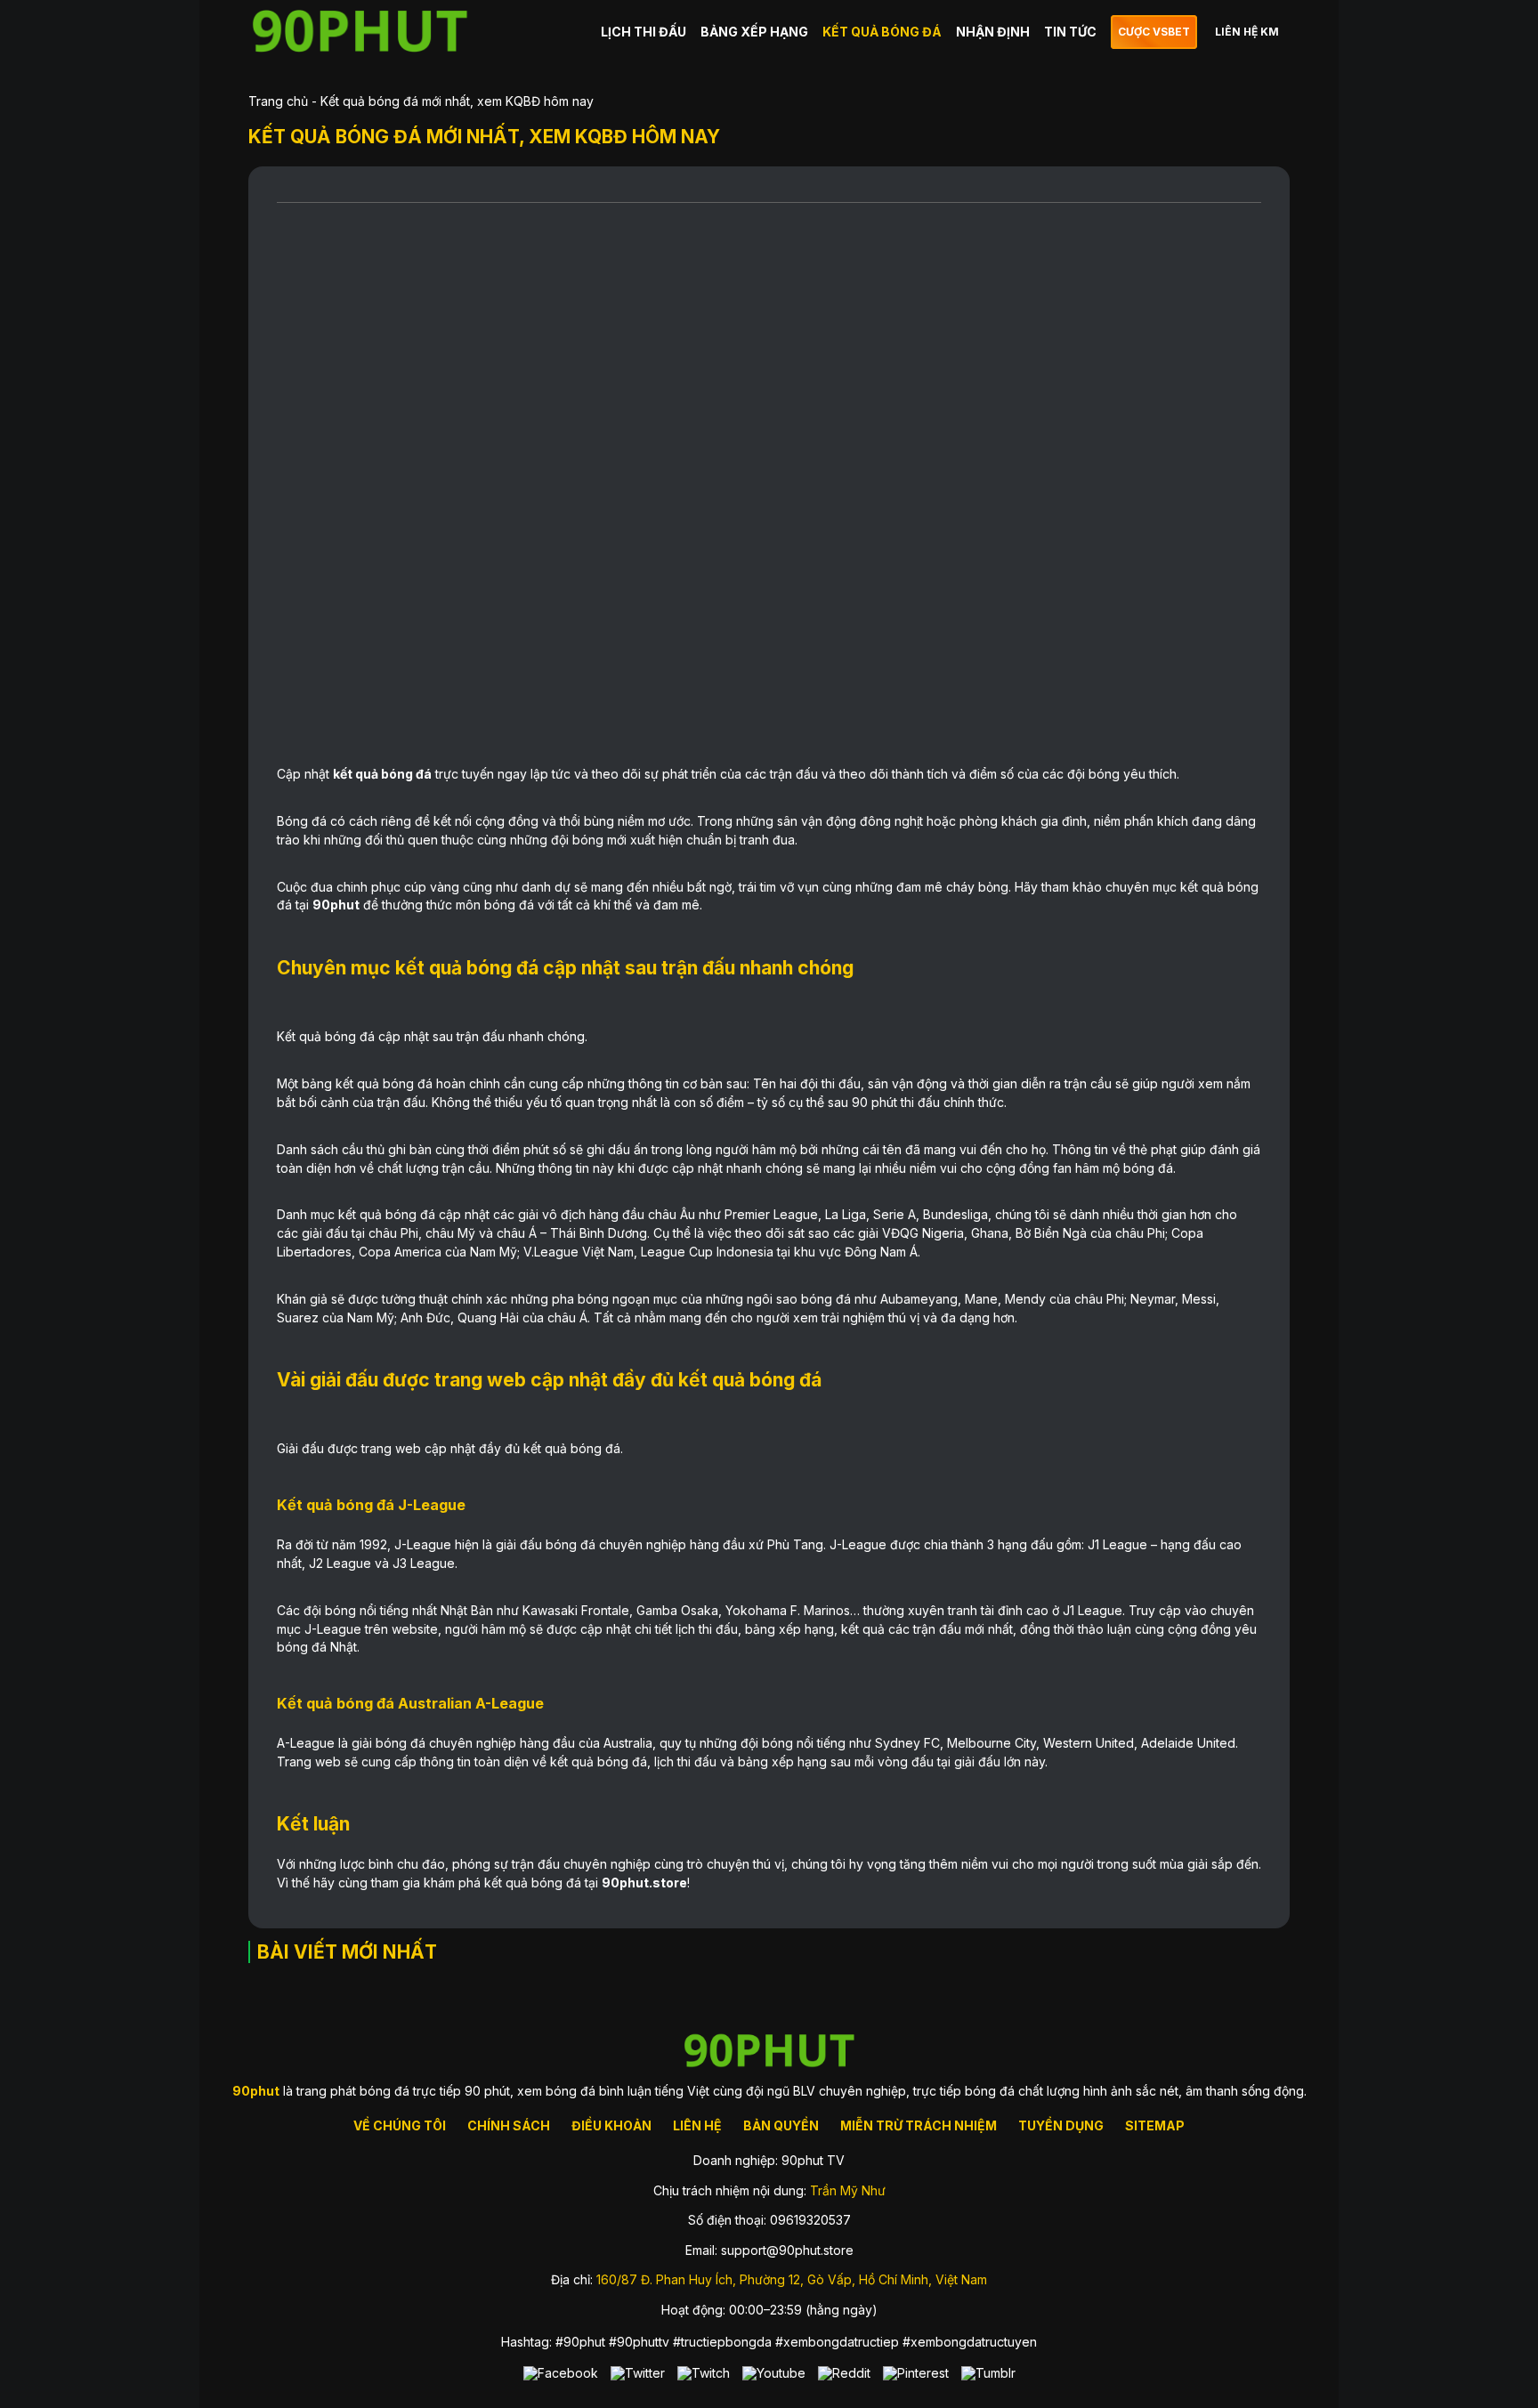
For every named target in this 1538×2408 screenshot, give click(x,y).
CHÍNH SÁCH (509, 2125)
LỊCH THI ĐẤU (644, 32)
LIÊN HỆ (697, 2125)
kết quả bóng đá (382, 774)
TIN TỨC (1070, 32)
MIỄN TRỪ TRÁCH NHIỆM (919, 2125)
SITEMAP (1155, 2125)
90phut (336, 905)
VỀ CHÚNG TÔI (400, 2125)
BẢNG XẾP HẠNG (754, 32)
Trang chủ (278, 101)
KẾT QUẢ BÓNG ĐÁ (882, 32)
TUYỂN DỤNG (1061, 2125)
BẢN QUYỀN (781, 2125)
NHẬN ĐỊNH (993, 32)
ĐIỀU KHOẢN (611, 2125)
